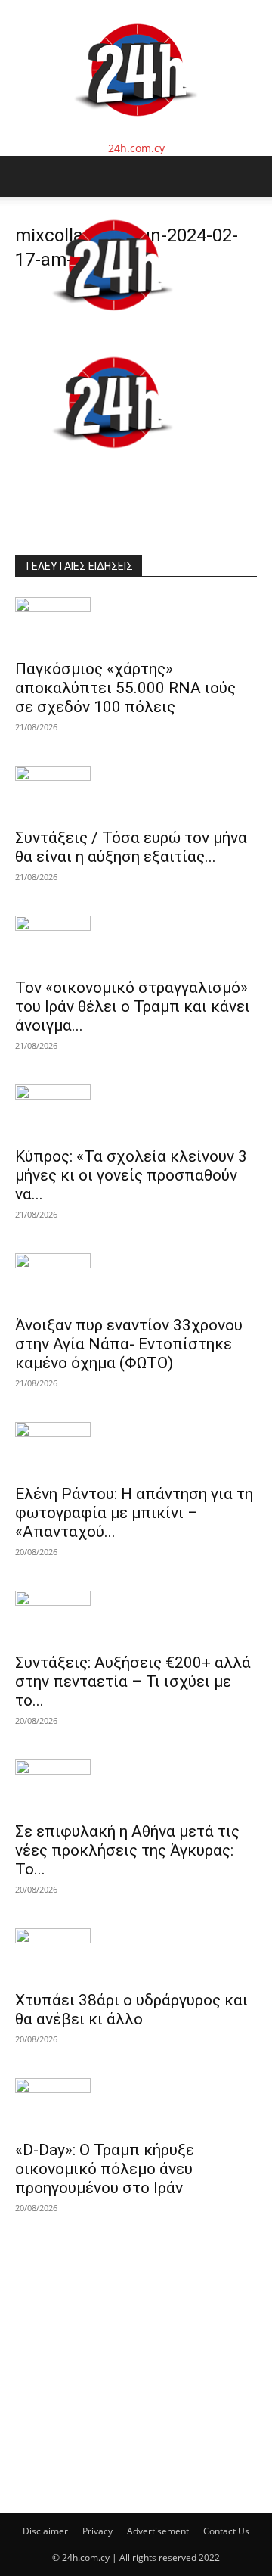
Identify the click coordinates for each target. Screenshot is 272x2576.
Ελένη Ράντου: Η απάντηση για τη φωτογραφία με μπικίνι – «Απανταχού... (134, 1513)
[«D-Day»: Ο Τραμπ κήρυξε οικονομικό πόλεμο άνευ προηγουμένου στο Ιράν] (136, 2105)
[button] (26, 176)
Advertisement (158, 2531)
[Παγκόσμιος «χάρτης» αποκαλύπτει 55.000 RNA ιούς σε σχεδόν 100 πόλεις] (136, 624)
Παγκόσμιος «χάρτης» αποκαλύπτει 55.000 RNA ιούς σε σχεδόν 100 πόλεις (125, 688)
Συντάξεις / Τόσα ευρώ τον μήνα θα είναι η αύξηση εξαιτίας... (131, 847)
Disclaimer (45, 2531)
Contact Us (226, 2531)
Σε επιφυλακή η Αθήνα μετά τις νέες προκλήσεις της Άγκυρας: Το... (127, 1850)
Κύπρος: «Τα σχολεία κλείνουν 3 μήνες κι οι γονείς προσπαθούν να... (131, 1175)
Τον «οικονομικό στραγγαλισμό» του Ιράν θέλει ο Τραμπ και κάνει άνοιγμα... (133, 1006)
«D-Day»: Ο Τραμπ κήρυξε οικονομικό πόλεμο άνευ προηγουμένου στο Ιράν (105, 2169)
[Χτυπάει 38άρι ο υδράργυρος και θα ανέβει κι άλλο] (136, 1955)
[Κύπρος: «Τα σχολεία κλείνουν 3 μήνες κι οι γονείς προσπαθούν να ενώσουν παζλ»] (136, 1111)
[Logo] (113, 326)
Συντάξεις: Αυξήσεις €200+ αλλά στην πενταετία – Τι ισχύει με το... (133, 1682)
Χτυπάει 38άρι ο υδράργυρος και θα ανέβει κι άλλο (131, 2010)
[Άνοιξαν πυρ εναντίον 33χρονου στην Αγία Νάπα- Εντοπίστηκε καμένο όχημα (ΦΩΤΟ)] (136, 1280)
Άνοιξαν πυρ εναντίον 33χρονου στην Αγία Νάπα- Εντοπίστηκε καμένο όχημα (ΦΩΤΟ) (129, 1344)
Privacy (97, 2531)
